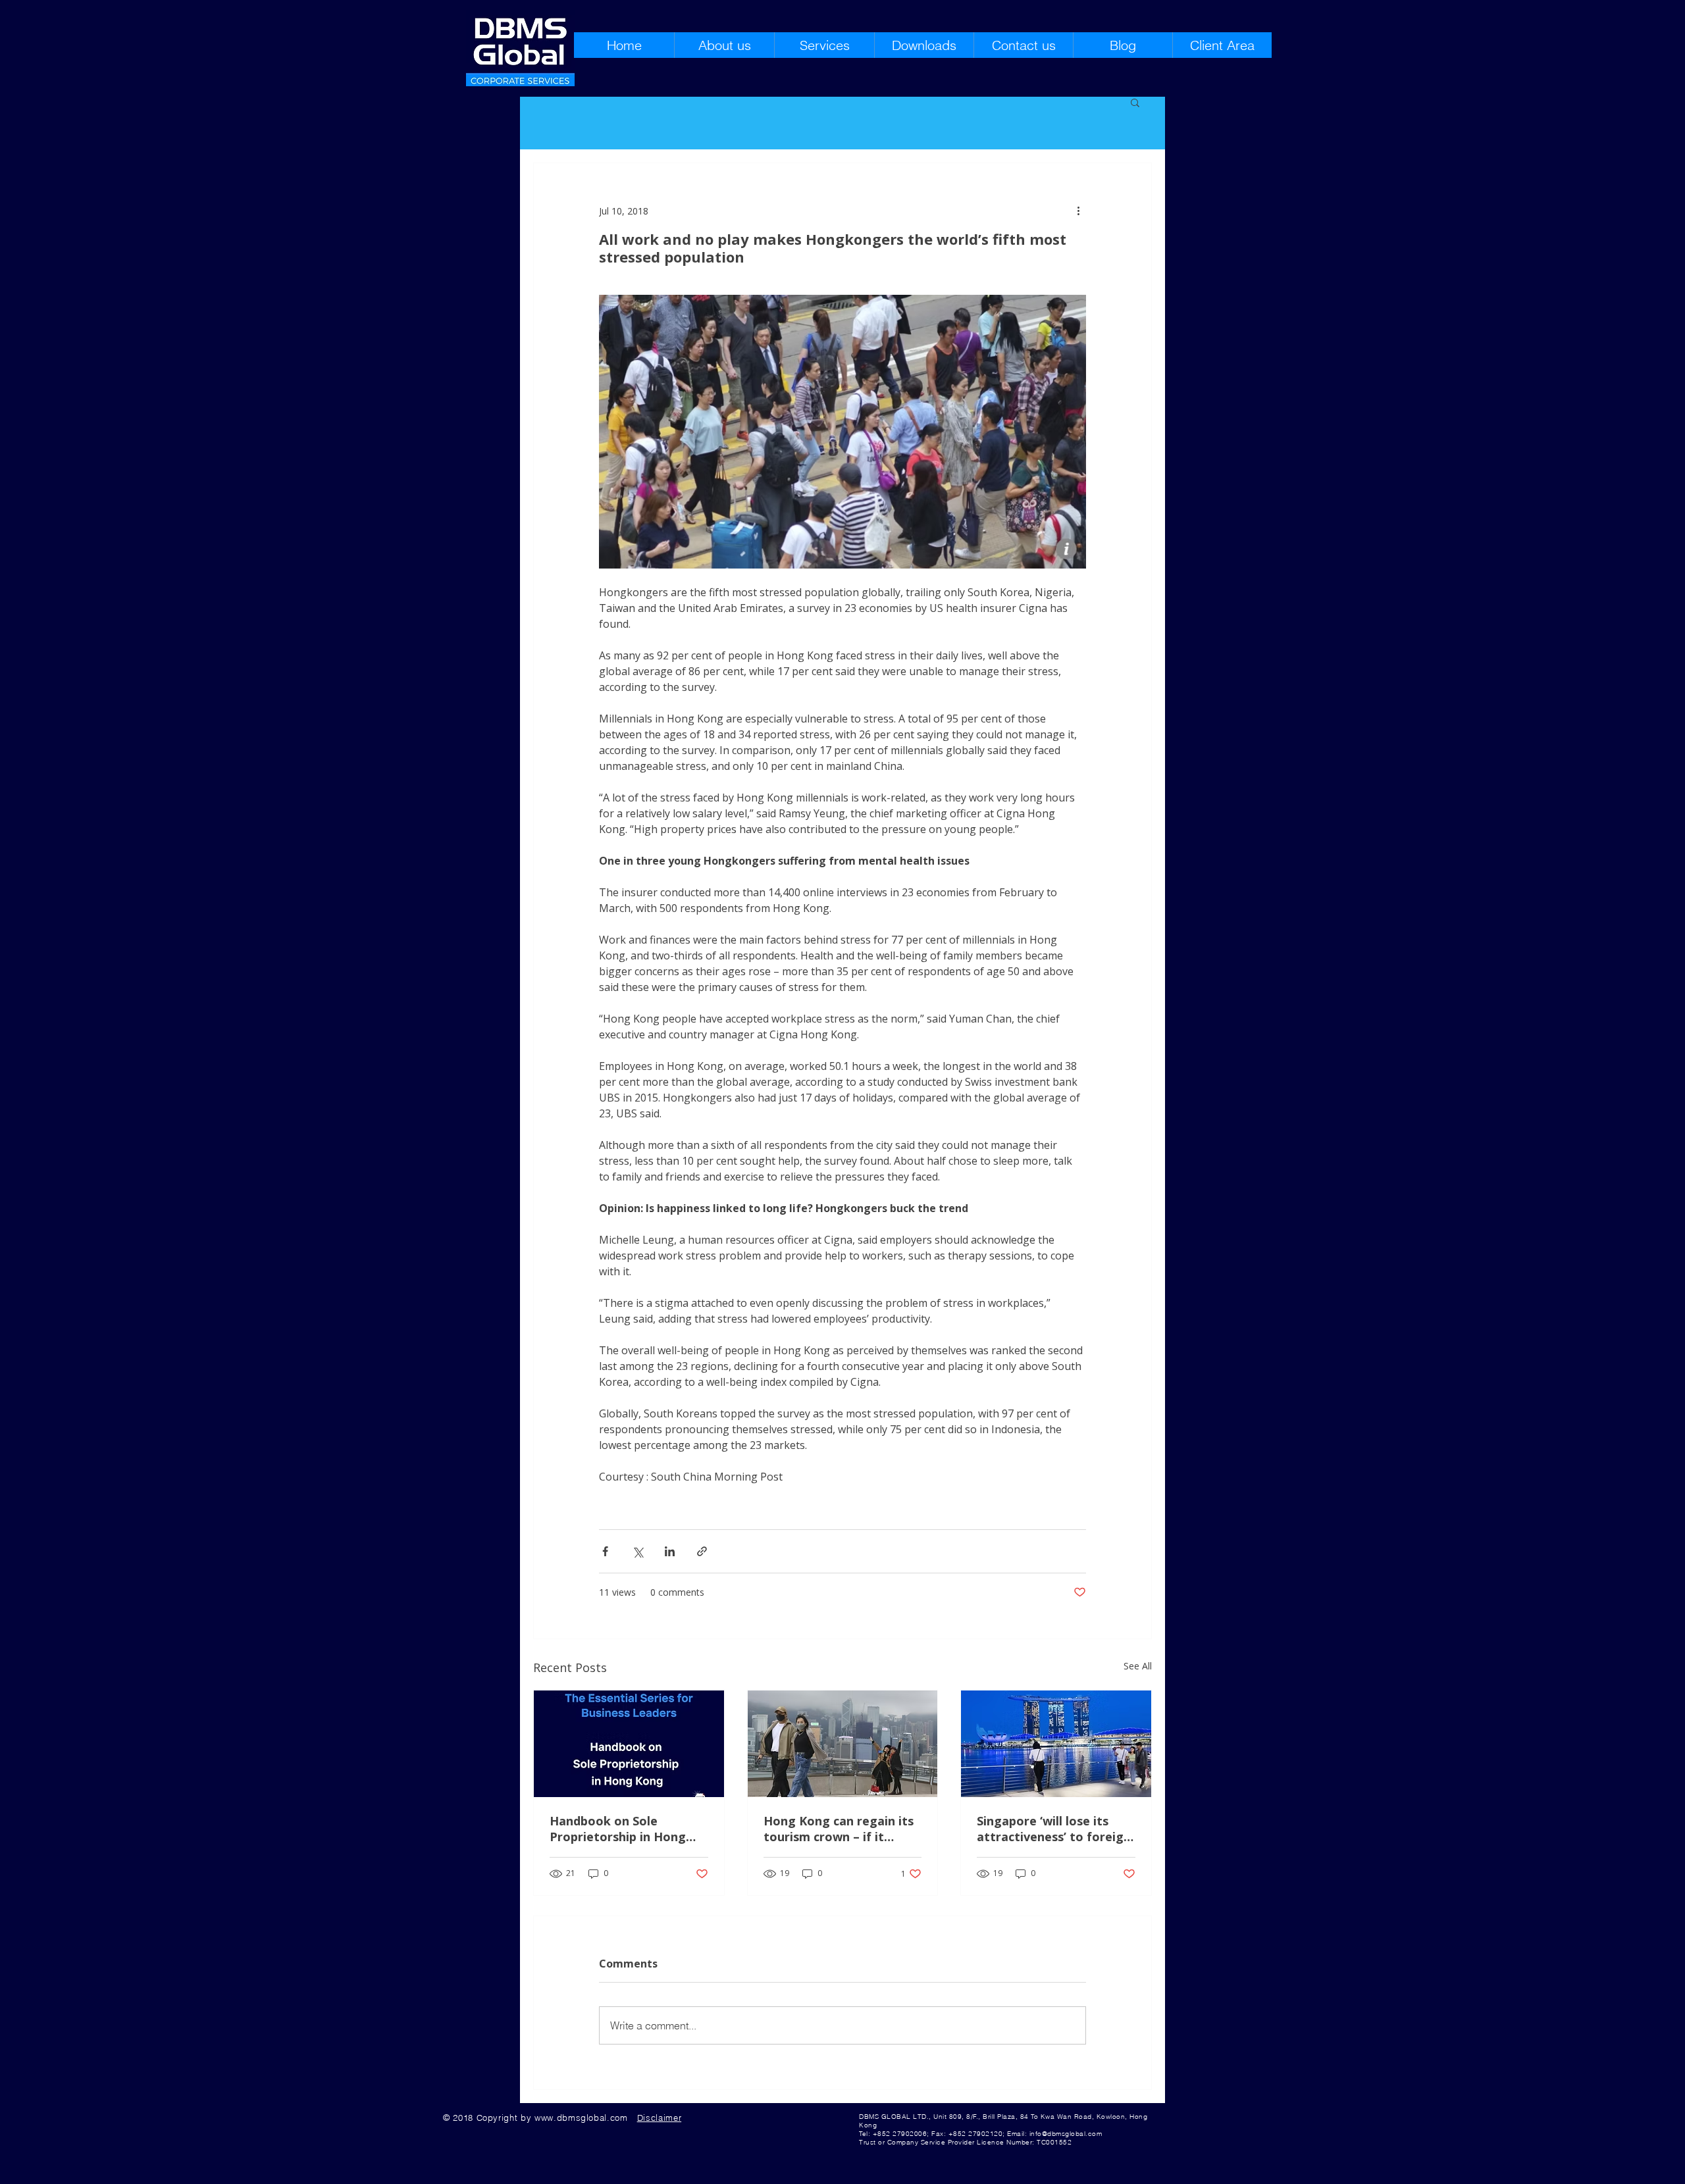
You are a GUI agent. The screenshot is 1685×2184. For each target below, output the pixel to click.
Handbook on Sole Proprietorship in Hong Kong (618, 1829)
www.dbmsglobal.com (581, 2118)
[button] (1135, 102)
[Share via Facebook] (605, 1551)
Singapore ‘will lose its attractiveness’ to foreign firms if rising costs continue (1054, 1829)
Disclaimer (660, 2118)
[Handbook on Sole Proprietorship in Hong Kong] (629, 1744)
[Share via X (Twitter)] (637, 1551)
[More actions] (1078, 211)
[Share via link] (702, 1551)
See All (1138, 1666)
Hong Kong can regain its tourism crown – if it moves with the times (839, 1829)
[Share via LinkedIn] (670, 1551)
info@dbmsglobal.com (1066, 2134)
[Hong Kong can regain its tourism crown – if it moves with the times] (843, 1744)
